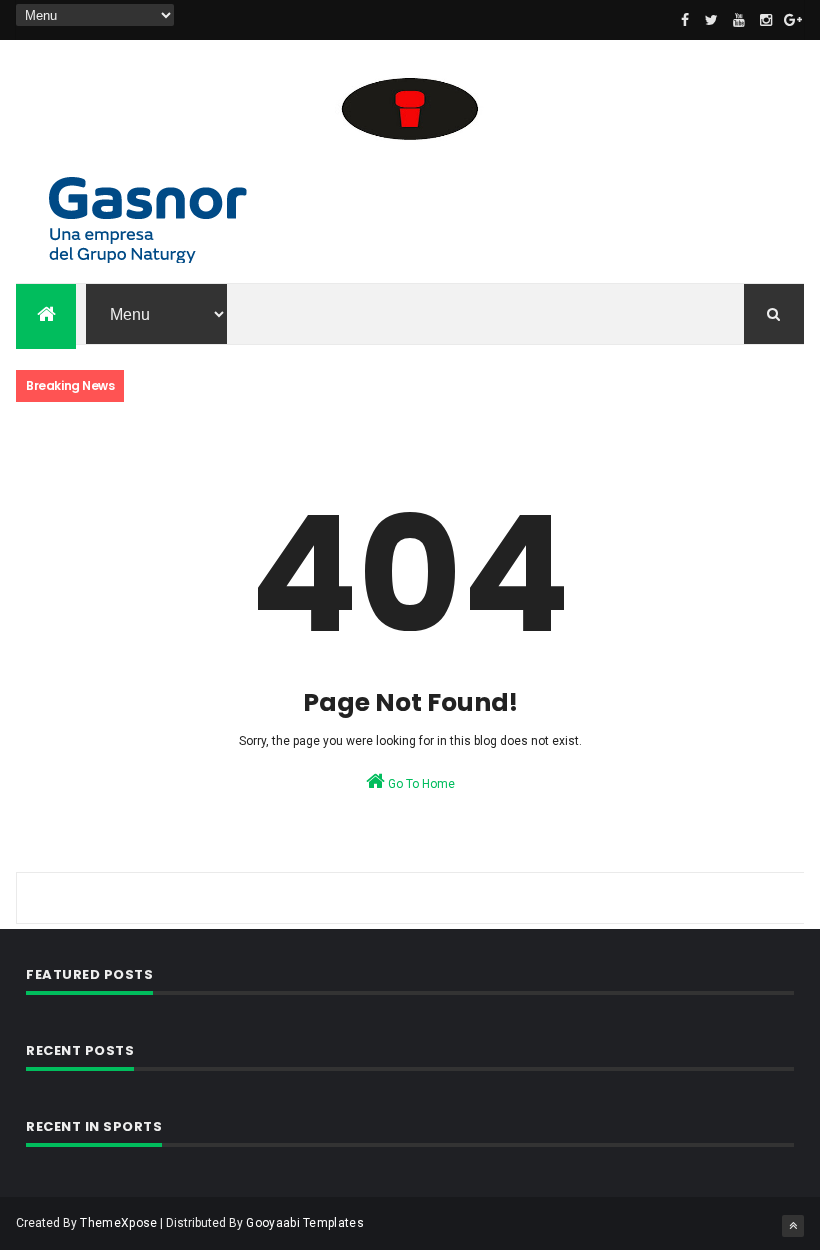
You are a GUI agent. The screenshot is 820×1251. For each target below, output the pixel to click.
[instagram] (766, 20)
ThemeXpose (118, 1223)
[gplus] (793, 20)
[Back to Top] (793, 1226)
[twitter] (712, 20)
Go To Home (420, 784)
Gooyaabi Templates (304, 1223)
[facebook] (685, 20)
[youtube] (739, 20)
